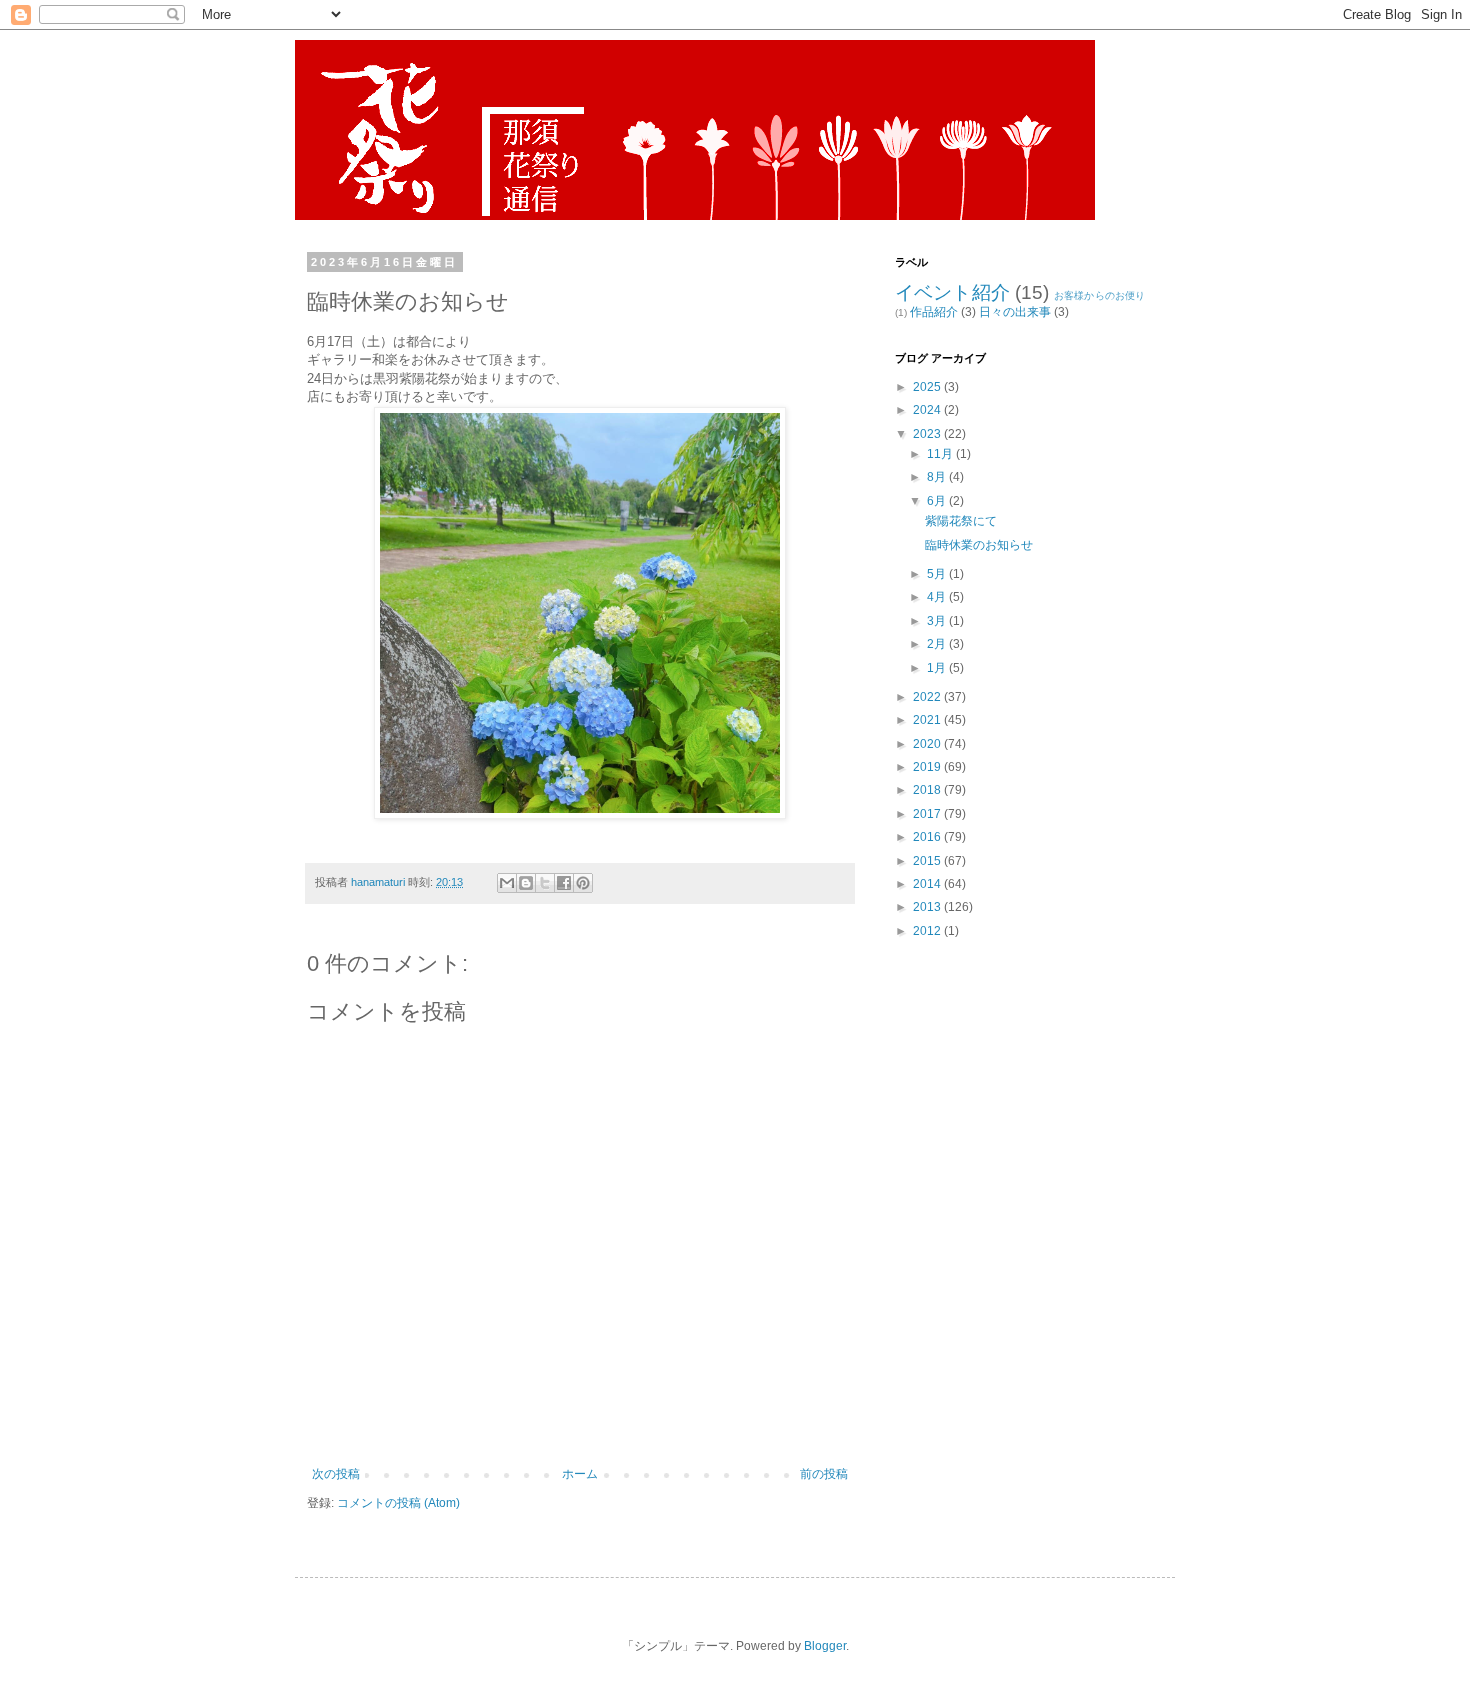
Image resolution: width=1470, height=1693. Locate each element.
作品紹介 (934, 312)
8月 (938, 477)
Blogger (825, 1646)
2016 (928, 837)
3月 (938, 621)
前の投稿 (824, 1474)
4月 (938, 597)
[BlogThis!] (526, 883)
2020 (928, 744)
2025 (928, 387)
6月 (938, 501)
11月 (941, 454)
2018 (928, 790)
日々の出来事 (1015, 312)
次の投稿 (336, 1474)
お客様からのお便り (1099, 295)
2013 (928, 907)
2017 (928, 814)
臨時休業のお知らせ (979, 545)
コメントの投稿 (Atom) (398, 1503)
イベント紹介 (952, 292)
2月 (938, 644)
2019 (928, 767)
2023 (928, 434)
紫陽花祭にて (961, 521)
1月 (938, 668)
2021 (928, 720)
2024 (928, 410)
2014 (928, 884)
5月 (938, 574)
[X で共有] (545, 883)
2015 (928, 861)
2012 (928, 931)
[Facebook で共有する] (564, 883)
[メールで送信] (507, 883)
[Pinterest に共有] (583, 883)
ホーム (580, 1474)
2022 (928, 697)
